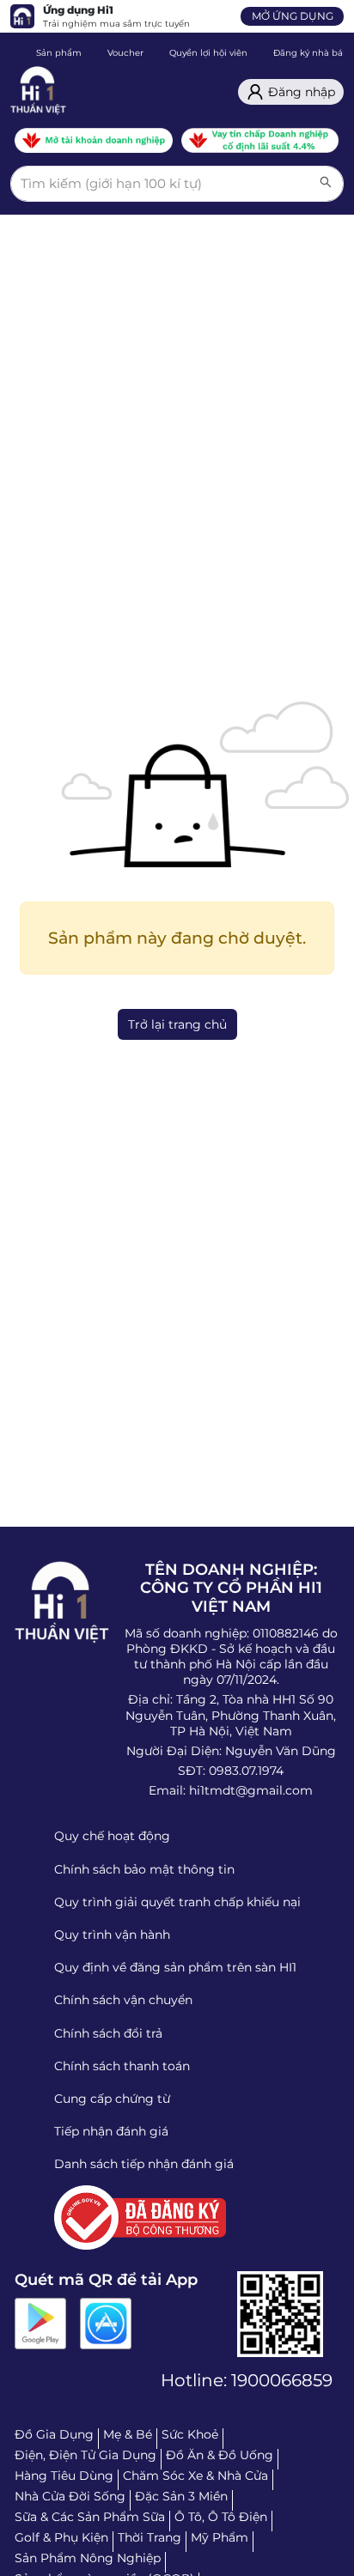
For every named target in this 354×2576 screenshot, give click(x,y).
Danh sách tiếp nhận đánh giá (144, 2164)
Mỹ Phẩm (220, 2537)
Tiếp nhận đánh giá (111, 2131)
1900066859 (282, 2380)
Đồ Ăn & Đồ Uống (220, 2455)
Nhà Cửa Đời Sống (70, 2496)
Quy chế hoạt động (112, 1836)
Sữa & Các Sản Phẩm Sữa (90, 2517)
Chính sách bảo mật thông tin (144, 1869)
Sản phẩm (59, 53)
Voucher (125, 53)
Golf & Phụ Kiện (61, 2537)
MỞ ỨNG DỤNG (293, 16)
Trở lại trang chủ (177, 1024)
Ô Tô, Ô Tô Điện (221, 2517)
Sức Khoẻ (190, 2434)
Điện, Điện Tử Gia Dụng (85, 2455)
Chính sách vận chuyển (123, 2000)
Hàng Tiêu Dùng (64, 2476)
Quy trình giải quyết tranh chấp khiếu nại (177, 1902)
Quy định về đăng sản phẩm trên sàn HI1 (175, 1967)
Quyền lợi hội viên (208, 53)
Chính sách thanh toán (122, 2066)
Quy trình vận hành (112, 1935)
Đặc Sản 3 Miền (181, 2496)
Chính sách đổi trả (108, 2033)
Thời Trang (150, 2537)
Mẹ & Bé (128, 2434)
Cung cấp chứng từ (112, 2099)
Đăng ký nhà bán (311, 53)
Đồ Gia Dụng (54, 2434)
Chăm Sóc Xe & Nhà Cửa (195, 2476)
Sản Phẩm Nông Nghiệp (88, 2558)
